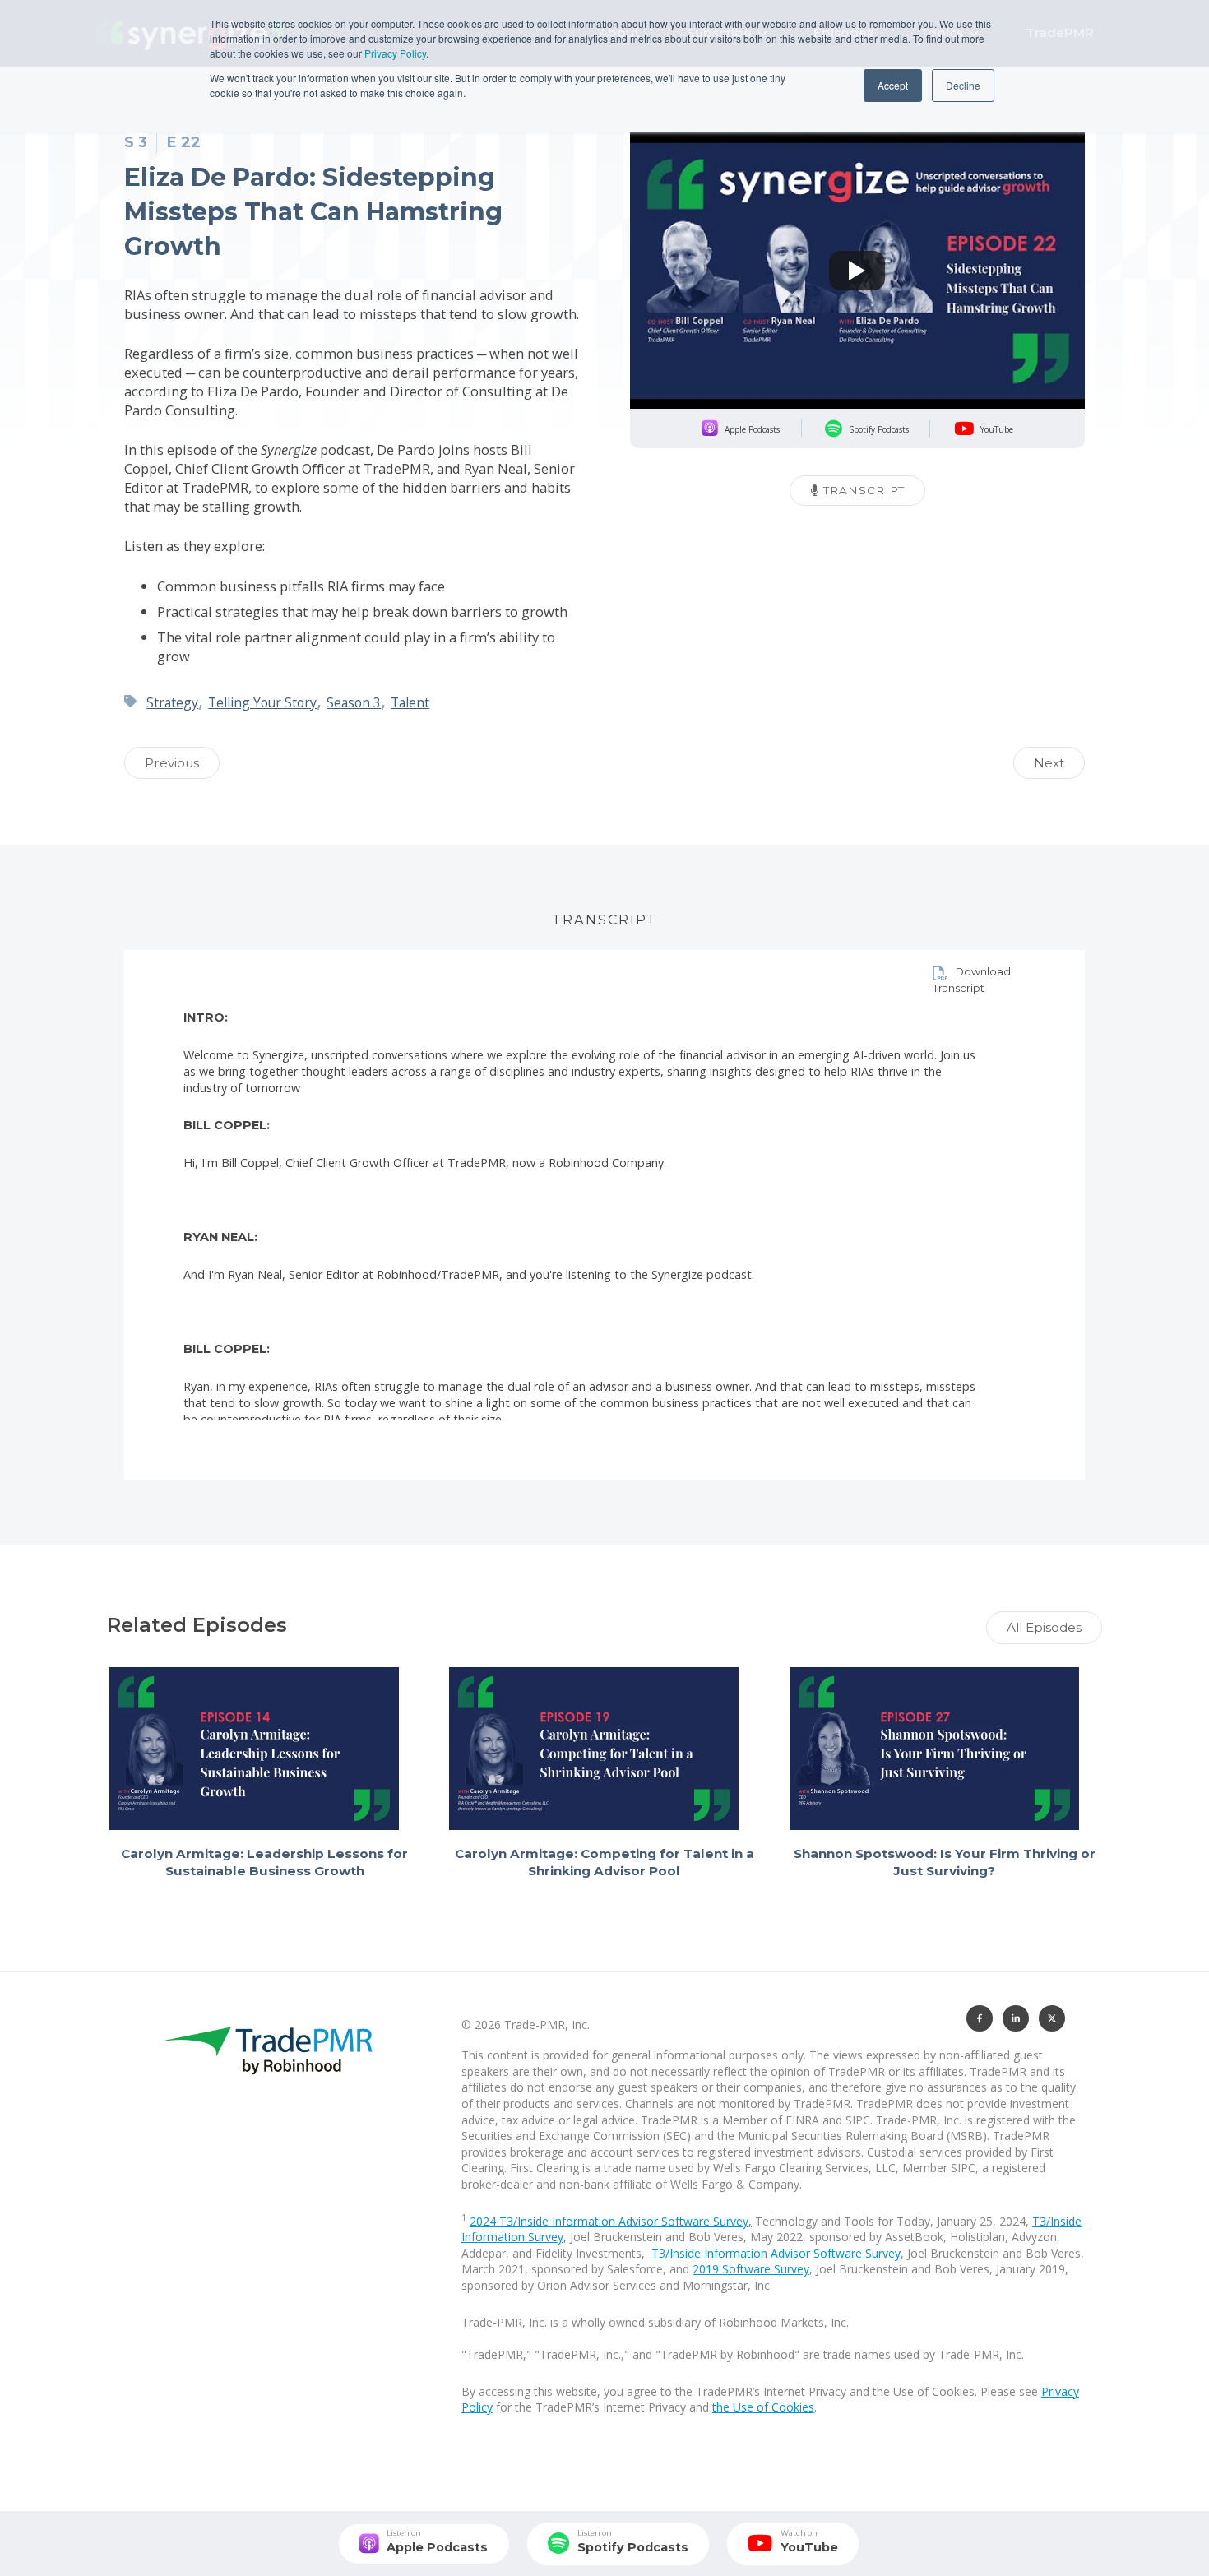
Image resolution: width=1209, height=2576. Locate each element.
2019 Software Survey (751, 2269)
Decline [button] (963, 85)
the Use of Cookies (763, 2407)
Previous (172, 763)
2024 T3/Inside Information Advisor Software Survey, (611, 2221)
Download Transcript (972, 980)
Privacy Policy (395, 53)
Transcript (862, 490)
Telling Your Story (262, 702)
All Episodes (1044, 1627)
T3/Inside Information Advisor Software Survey (776, 2253)
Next (1049, 763)
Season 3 (354, 702)
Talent (410, 702)
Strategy (172, 702)
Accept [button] (893, 85)
